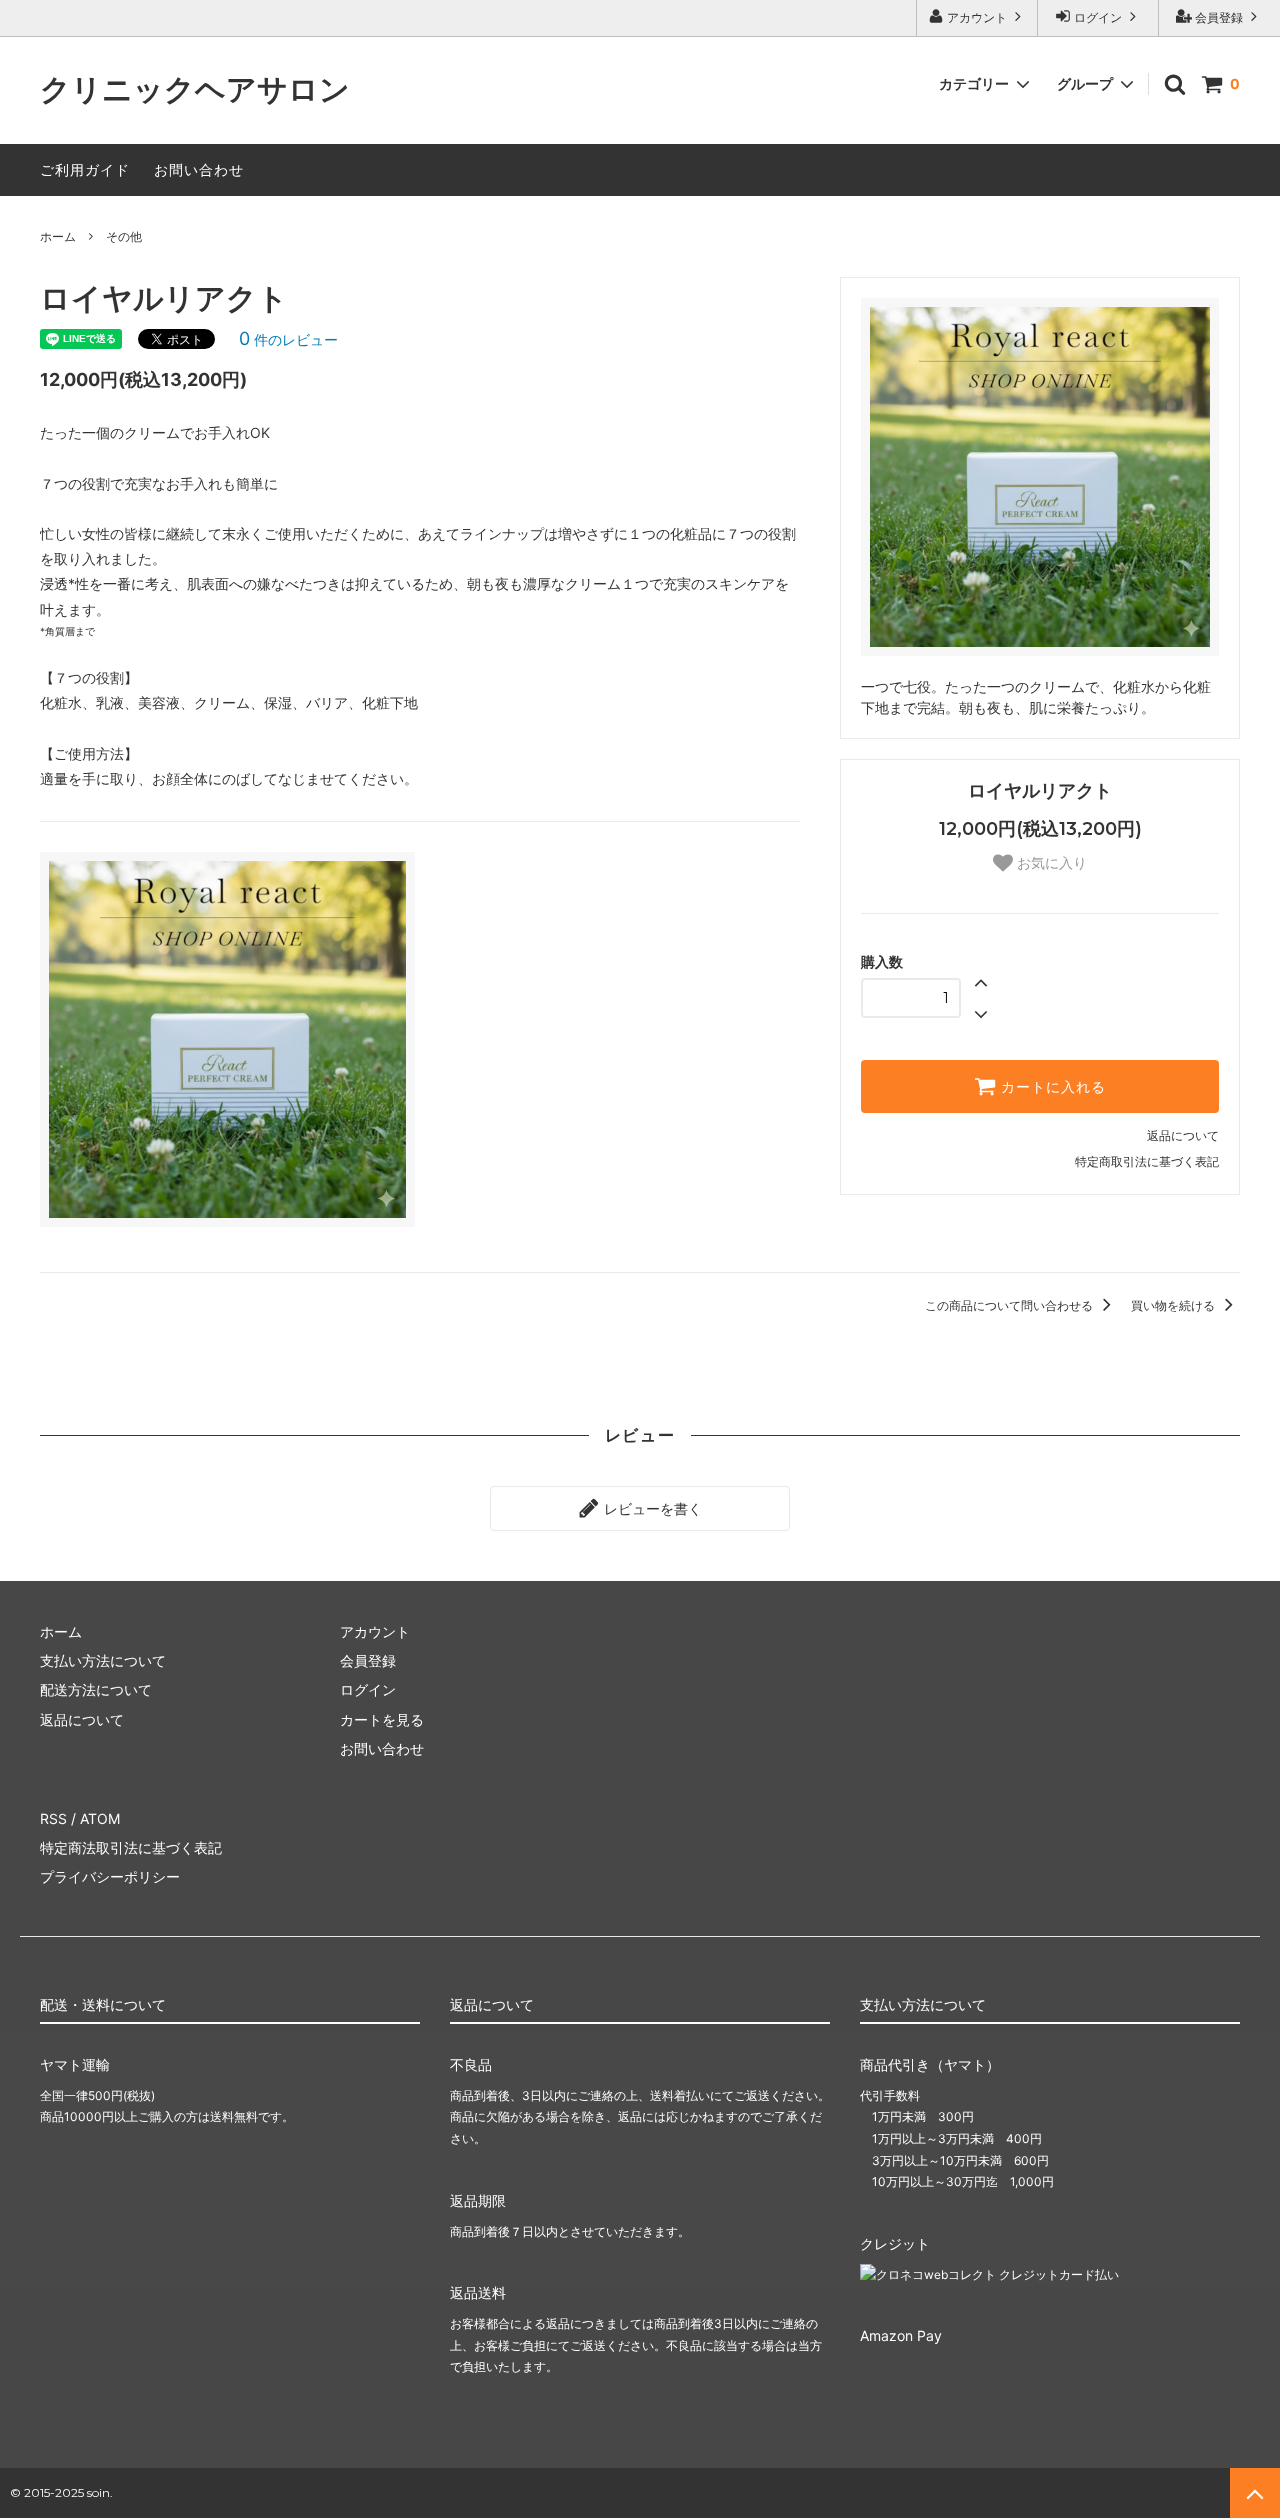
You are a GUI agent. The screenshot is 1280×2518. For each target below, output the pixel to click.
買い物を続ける (1174, 1305)
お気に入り (1050, 863)
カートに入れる (1051, 1087)
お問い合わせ (199, 169)
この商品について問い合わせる (1010, 1305)
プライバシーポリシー (110, 1876)
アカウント (977, 17)
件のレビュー (288, 339)
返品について (1183, 1135)
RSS (53, 1818)
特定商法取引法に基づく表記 (131, 1847)
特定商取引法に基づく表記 (1147, 1161)
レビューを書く (651, 1508)
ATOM (100, 1818)
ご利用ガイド (85, 169)
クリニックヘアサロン (195, 90)
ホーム (58, 236)
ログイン (1098, 17)
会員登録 (1219, 17)
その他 (124, 236)
